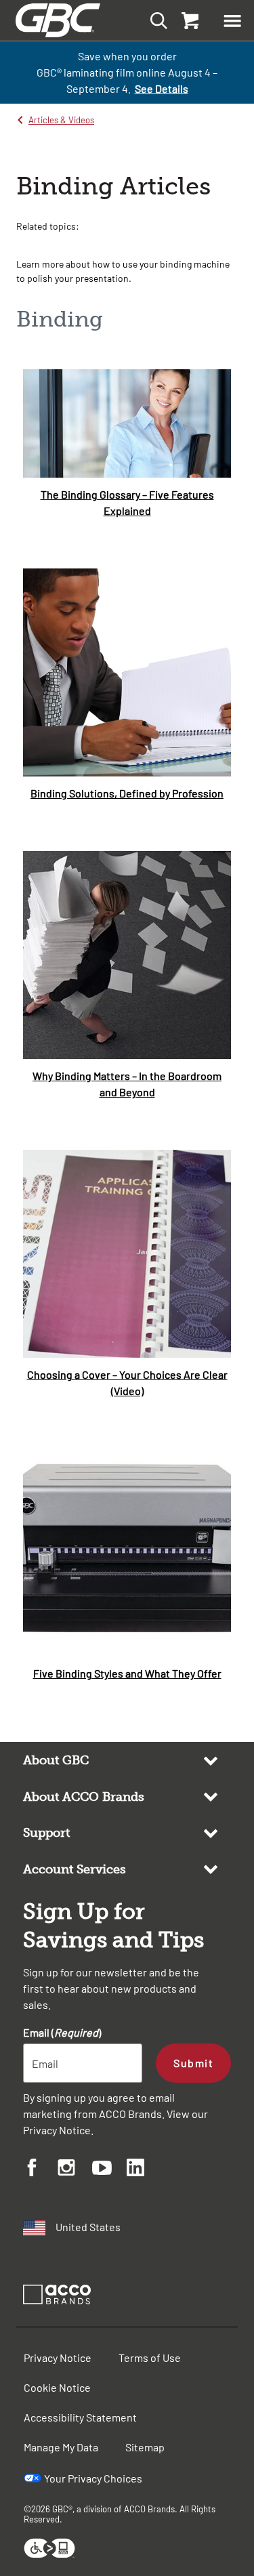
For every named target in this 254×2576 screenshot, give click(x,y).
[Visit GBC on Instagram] (75, 2169)
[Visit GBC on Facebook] (40, 2169)
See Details (162, 88)
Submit (193, 2063)
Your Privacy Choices (93, 2478)
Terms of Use (150, 2357)
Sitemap (145, 2447)
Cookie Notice (57, 2387)
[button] (232, 20)
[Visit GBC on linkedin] (144, 2169)
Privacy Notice (57, 2130)
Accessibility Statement (80, 2417)
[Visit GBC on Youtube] (109, 2170)
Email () (62, 2032)
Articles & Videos (61, 120)
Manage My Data (61, 2447)
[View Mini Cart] (189, 20)
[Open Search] (155, 20)
